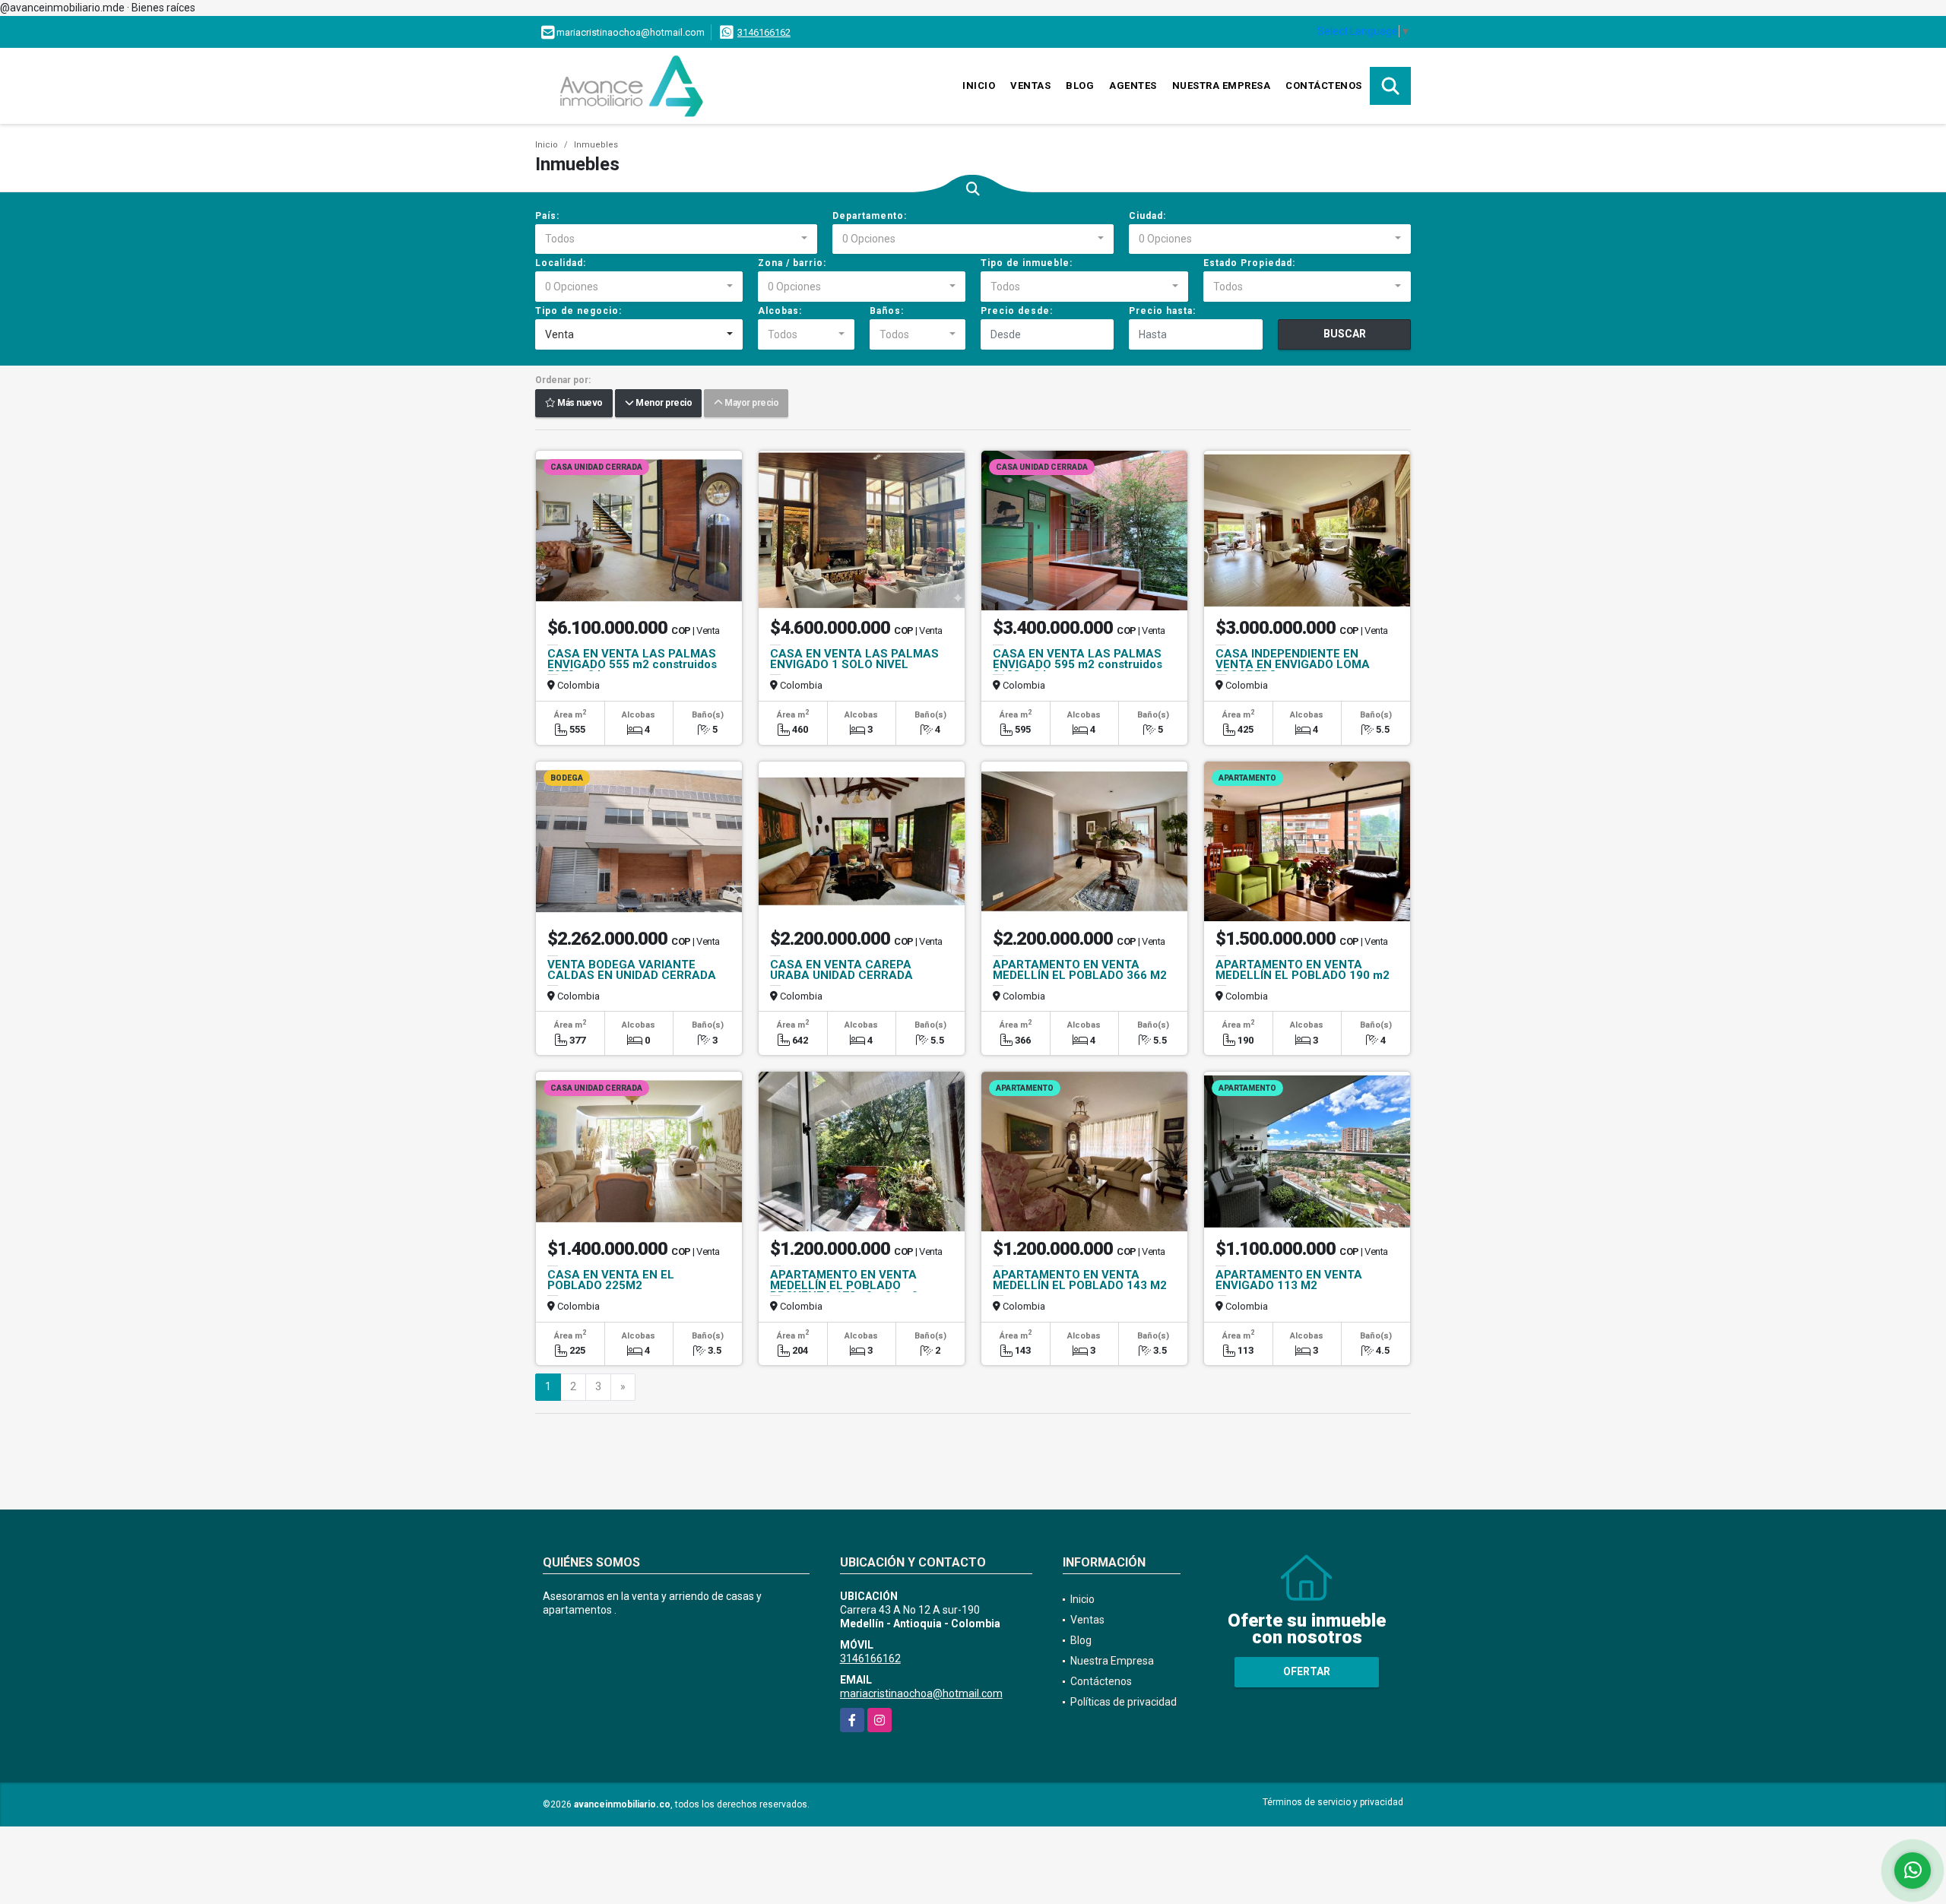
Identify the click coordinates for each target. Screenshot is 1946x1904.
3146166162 (764, 32)
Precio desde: (1017, 311)
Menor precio (662, 404)
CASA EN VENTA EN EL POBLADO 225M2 (611, 1280)
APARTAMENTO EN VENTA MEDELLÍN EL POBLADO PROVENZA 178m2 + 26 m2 (844, 1285)
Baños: (887, 311)
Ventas (1030, 86)
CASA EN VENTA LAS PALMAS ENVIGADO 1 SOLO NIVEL (854, 659)
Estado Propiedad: (1249, 263)
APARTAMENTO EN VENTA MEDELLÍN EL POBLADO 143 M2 (1080, 1280)
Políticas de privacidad (1124, 1702)
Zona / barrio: (792, 263)
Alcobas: (780, 311)
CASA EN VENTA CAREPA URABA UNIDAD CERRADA (841, 970)
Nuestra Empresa (1222, 86)
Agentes (1133, 86)
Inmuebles (596, 145)
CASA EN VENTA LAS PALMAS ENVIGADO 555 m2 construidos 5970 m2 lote (632, 664)
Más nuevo (579, 404)
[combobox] (676, 239)
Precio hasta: (1162, 311)
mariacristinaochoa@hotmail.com (921, 1693)
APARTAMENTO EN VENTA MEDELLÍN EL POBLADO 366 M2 (1080, 970)
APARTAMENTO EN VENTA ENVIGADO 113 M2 (1289, 1280)
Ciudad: (1147, 216)
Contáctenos (1324, 86)
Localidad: (561, 263)
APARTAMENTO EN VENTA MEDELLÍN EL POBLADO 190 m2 (1303, 970)
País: (547, 216)
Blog (1080, 86)
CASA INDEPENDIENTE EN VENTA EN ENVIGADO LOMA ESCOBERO (1293, 664)
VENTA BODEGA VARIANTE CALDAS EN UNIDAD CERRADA (632, 970)
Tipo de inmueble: (1027, 263)
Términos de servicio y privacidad (1333, 1802)
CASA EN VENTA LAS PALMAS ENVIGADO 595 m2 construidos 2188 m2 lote (1078, 664)
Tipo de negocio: (578, 311)
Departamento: (870, 216)
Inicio (979, 86)
